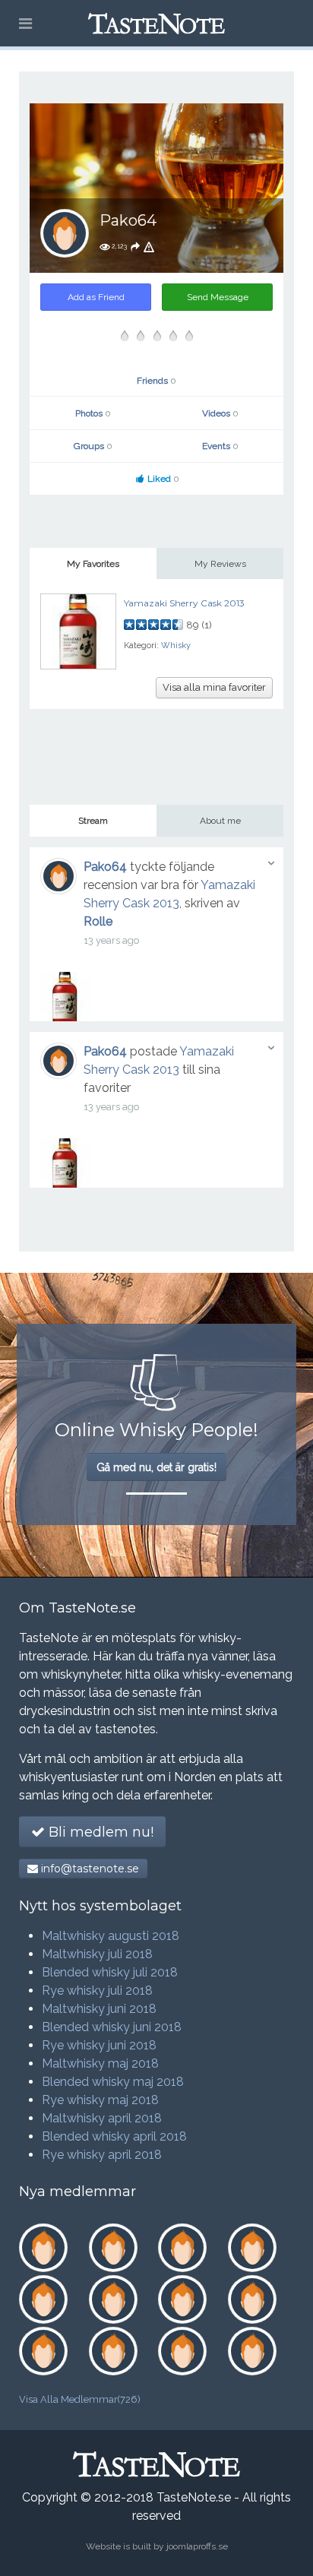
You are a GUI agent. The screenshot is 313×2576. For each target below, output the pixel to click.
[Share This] (135, 246)
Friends (156, 381)
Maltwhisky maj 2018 (100, 2063)
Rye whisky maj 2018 (100, 2100)
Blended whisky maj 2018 (113, 2082)
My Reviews (220, 564)
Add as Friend (96, 297)
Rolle (98, 921)
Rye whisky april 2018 (102, 2155)
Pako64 (105, 867)
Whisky (176, 646)
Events (220, 446)
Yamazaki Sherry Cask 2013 (184, 603)
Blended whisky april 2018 (114, 2136)
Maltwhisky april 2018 (102, 2118)
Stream (93, 821)
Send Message (218, 297)
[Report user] (149, 246)
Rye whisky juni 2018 (99, 2045)
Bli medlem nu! (99, 1832)
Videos (220, 413)
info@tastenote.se (89, 1869)
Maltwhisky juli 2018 (97, 1954)
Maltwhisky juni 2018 (99, 2009)
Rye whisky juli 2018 (97, 1991)
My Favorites (93, 564)
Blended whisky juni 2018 (112, 2027)
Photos (93, 413)
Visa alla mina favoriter (214, 687)
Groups (93, 446)
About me (220, 821)
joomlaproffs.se (197, 2546)
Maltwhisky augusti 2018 (111, 1936)
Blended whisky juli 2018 (110, 1972)
